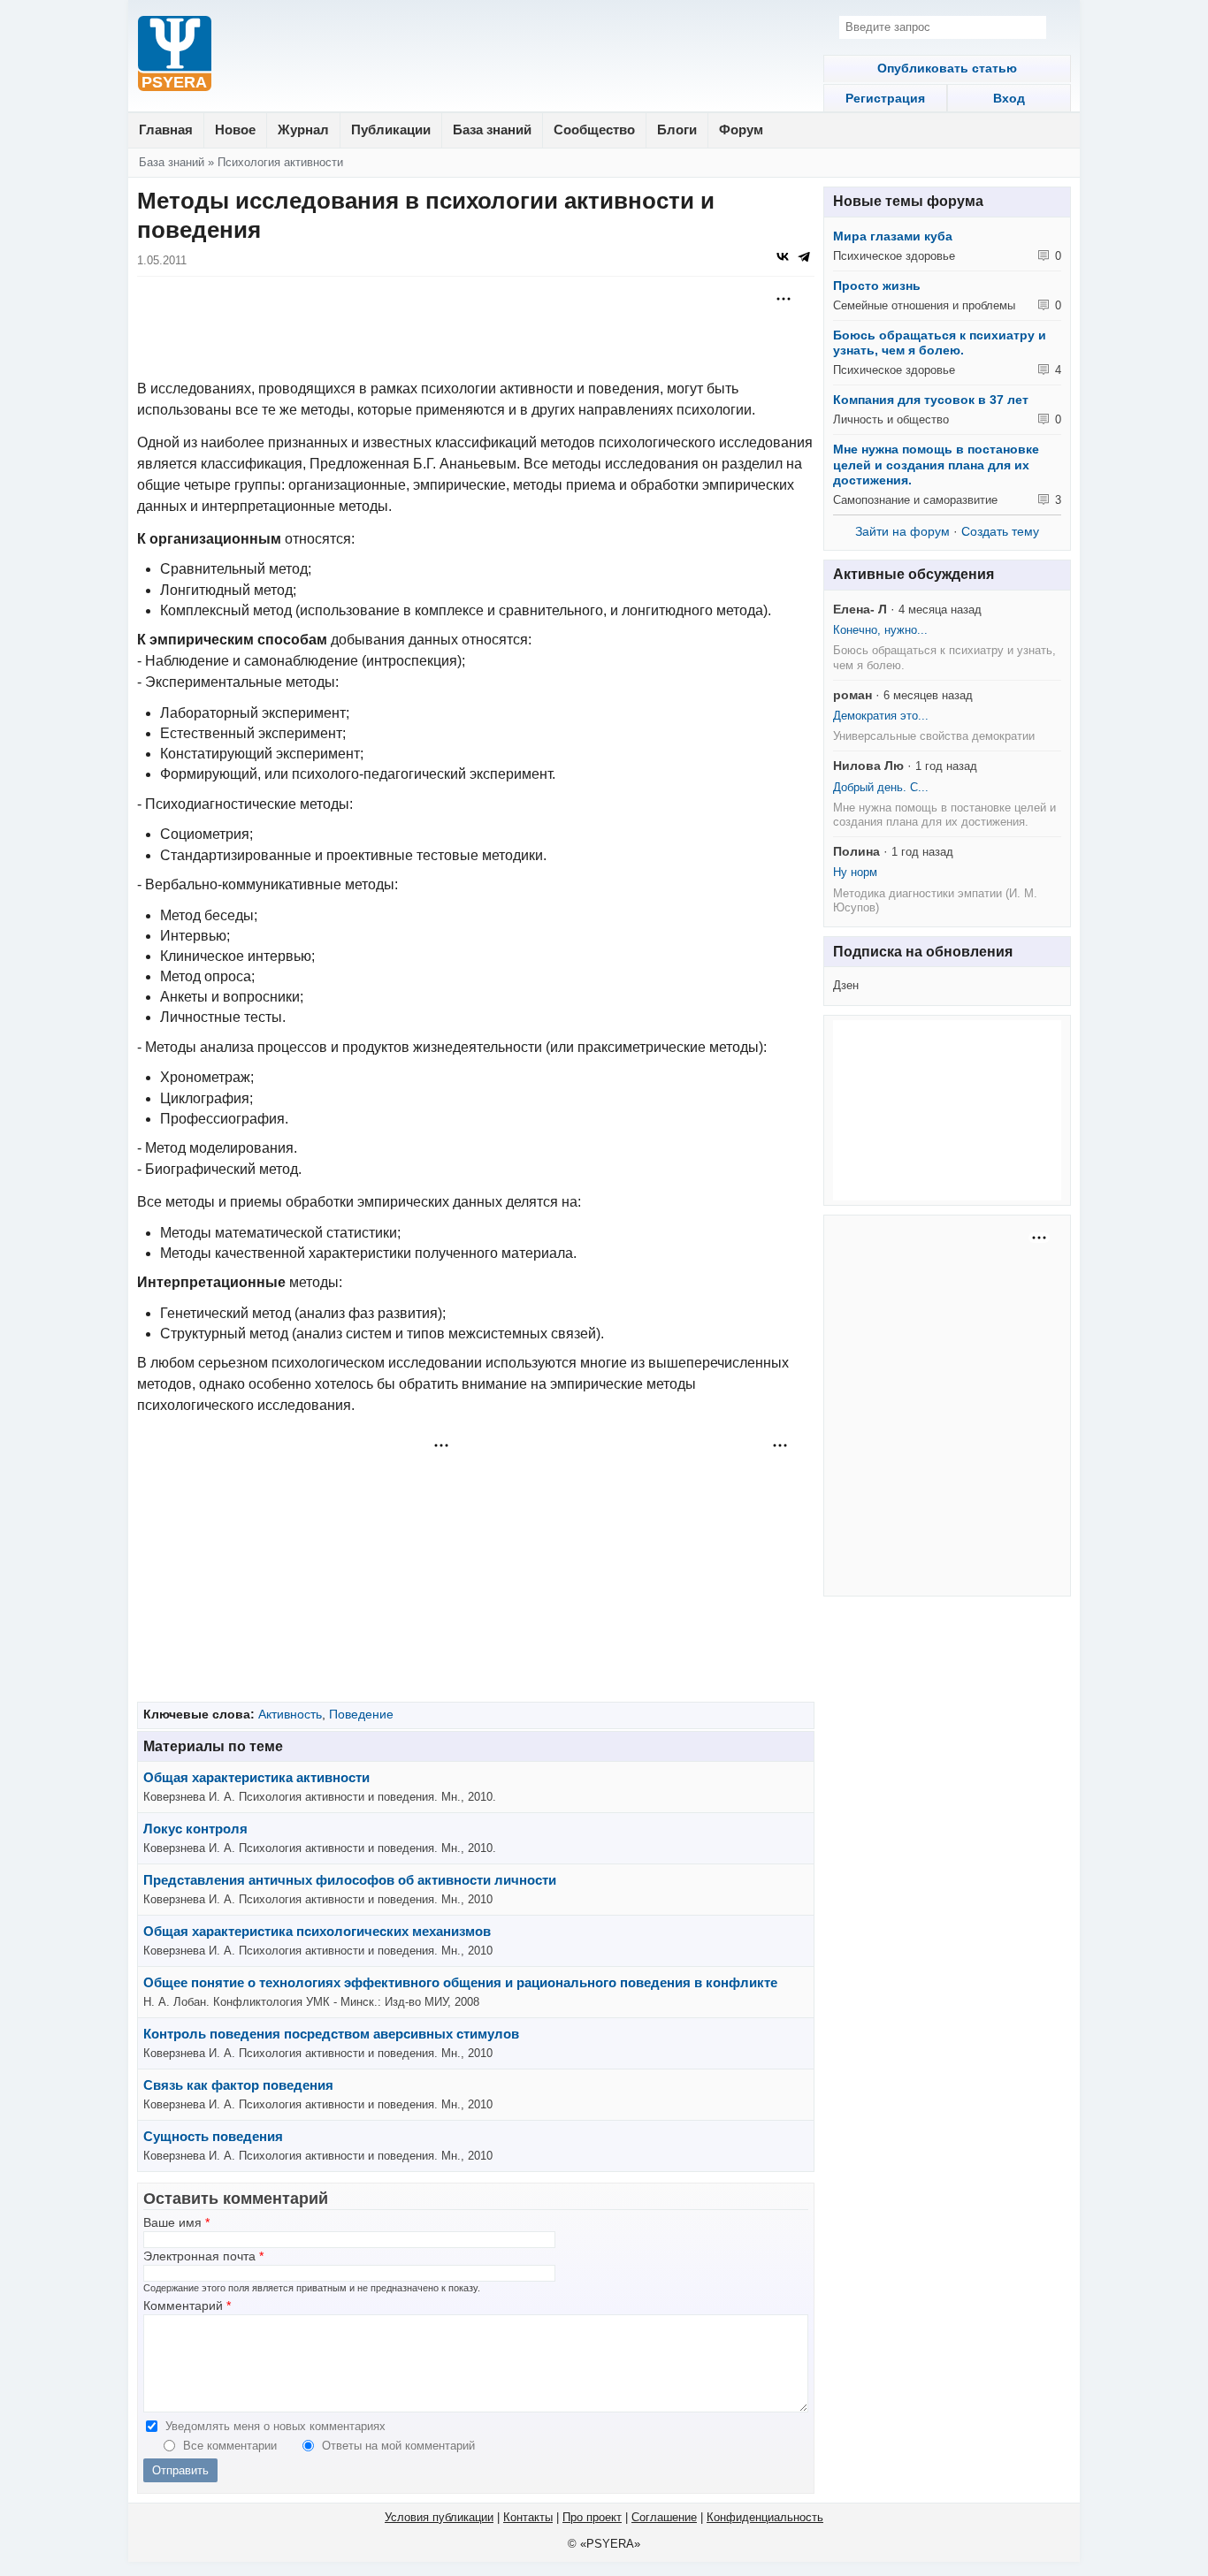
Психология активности (280, 162)
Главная (166, 130)
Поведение (361, 1714)
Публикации (391, 130)
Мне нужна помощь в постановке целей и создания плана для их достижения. (936, 465)
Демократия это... (881, 716)
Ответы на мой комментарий (398, 2446)
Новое (235, 130)
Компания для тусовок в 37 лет (931, 400)
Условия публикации (439, 2517)
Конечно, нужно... (880, 630)
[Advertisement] (476, 330)
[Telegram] (804, 256)
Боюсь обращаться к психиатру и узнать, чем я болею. (940, 343)
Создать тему (1000, 531)
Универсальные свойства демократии (934, 736)
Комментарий (187, 2306)
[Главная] (175, 55)
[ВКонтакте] (783, 256)
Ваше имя (176, 2223)
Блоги (677, 130)
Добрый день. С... (881, 787)
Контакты (528, 2517)
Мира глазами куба (893, 236)
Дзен (846, 985)
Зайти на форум (902, 531)
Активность (290, 1714)
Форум (741, 130)
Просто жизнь (877, 286)
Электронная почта (203, 2256)
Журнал (303, 130)
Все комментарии (232, 2446)
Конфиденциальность (765, 2517)
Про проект (592, 2517)
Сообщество (594, 130)
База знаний (492, 130)
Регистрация (885, 98)
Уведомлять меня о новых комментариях (275, 2426)
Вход (1009, 98)
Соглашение (664, 2517)
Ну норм (855, 872)
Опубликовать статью (947, 68)
